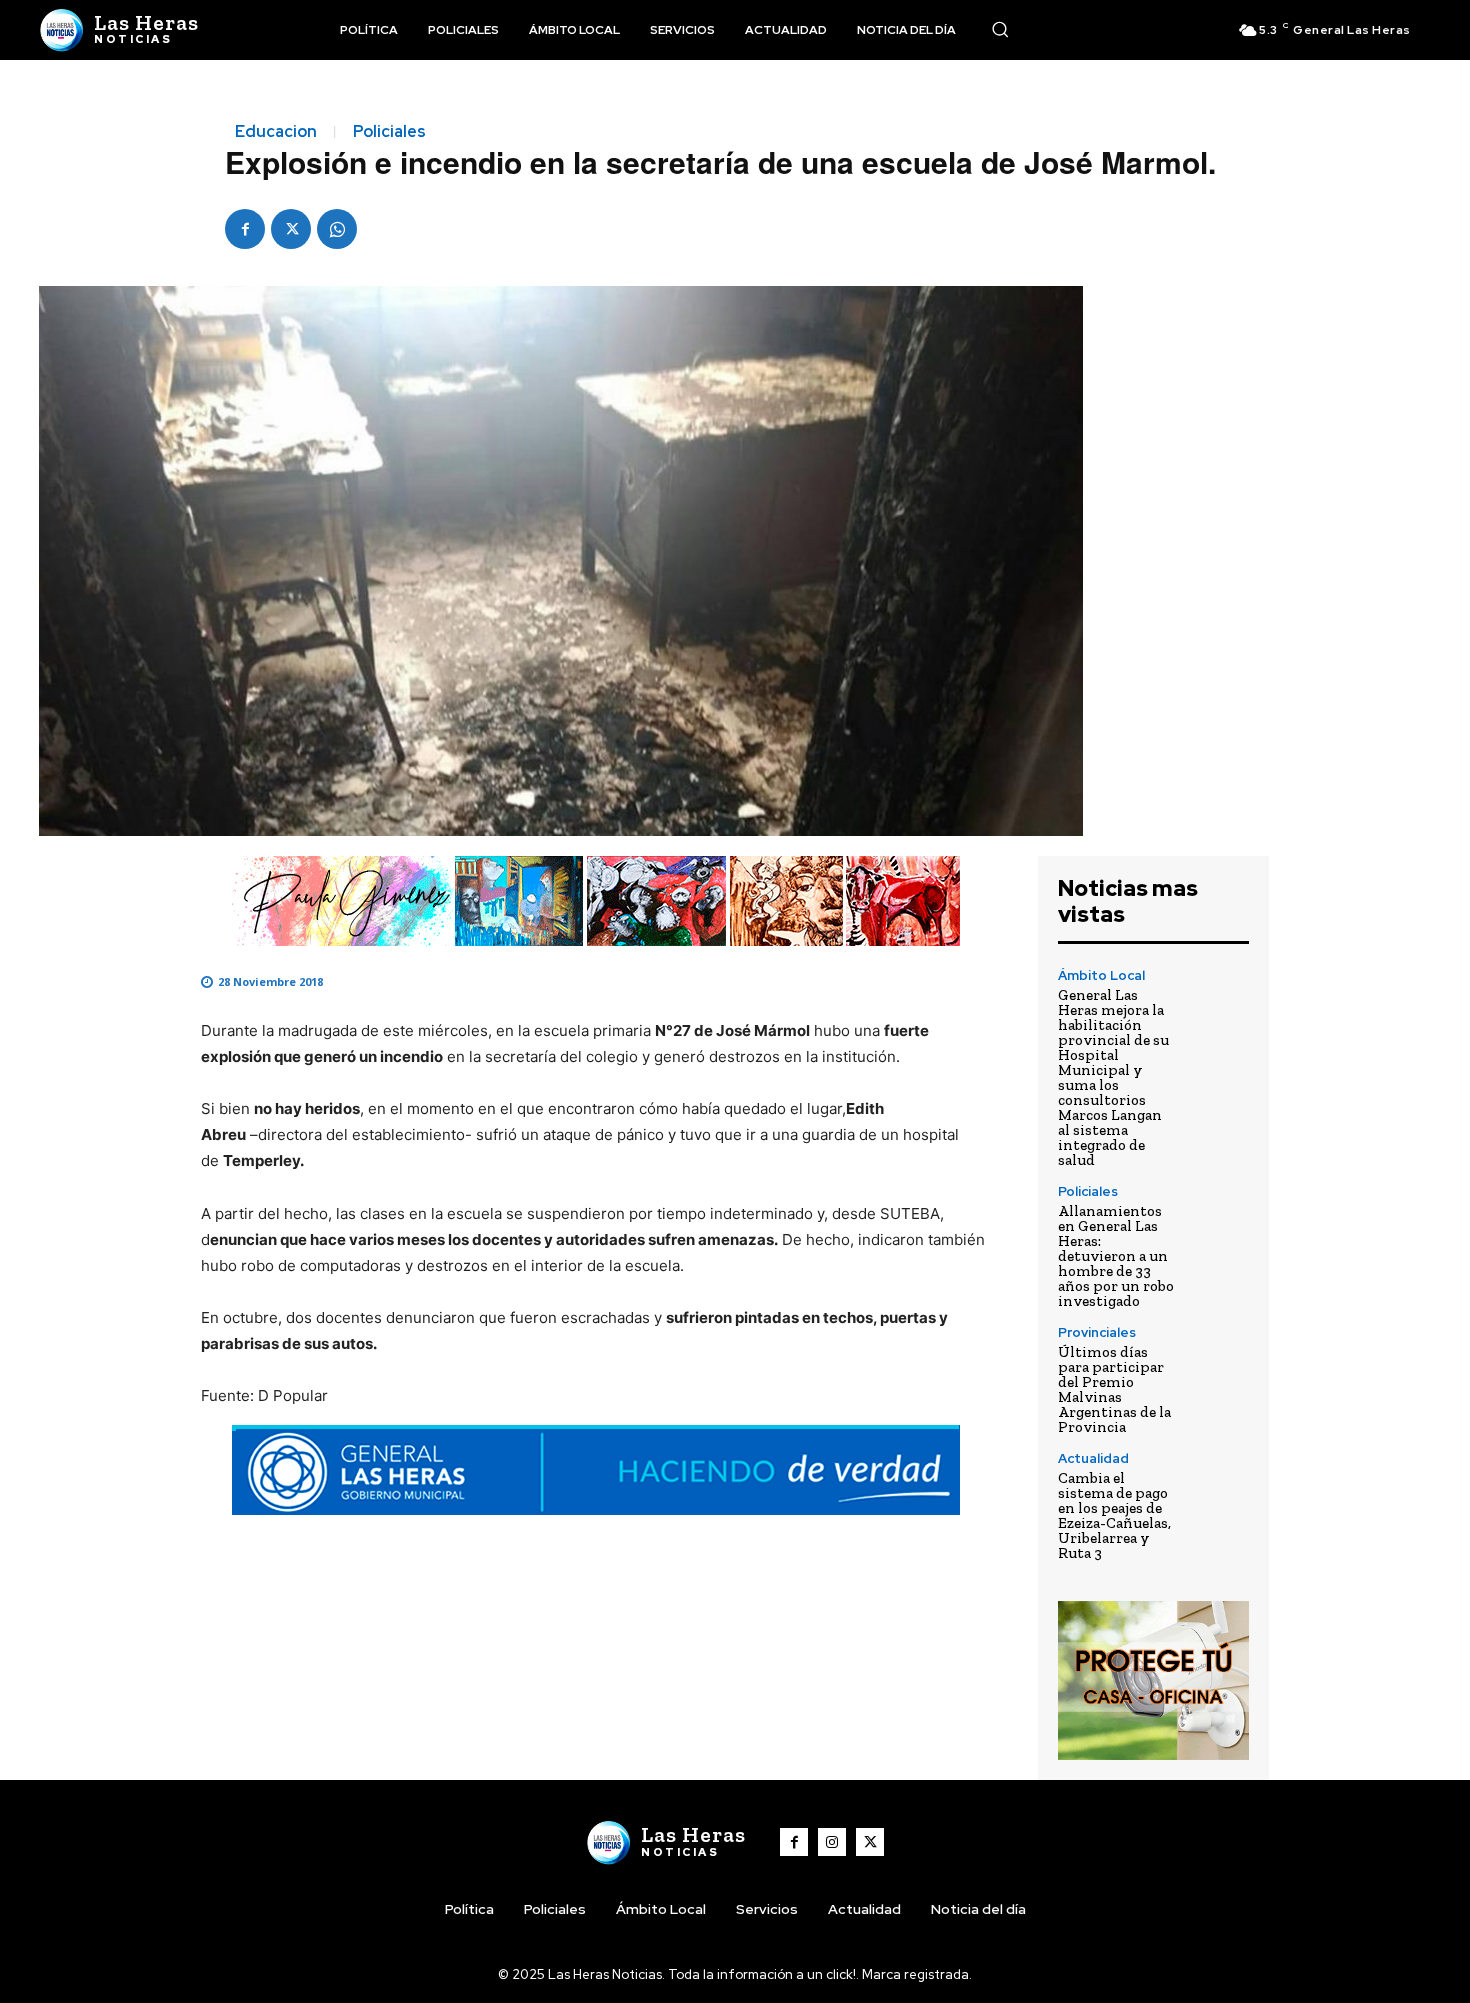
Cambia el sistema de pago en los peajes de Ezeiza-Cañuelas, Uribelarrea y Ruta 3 (1114, 1515)
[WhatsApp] (337, 229)
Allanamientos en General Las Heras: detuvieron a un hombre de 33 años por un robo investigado (1116, 1256)
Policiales (389, 132)
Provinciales (1097, 1332)
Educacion (276, 132)
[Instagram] (832, 1842)
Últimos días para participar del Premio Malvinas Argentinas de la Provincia (1114, 1389)
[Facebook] (245, 229)
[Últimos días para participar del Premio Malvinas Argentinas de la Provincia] (1220, 1354)
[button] (1000, 29)
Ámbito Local (1101, 975)
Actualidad (1093, 1458)
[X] (291, 229)
